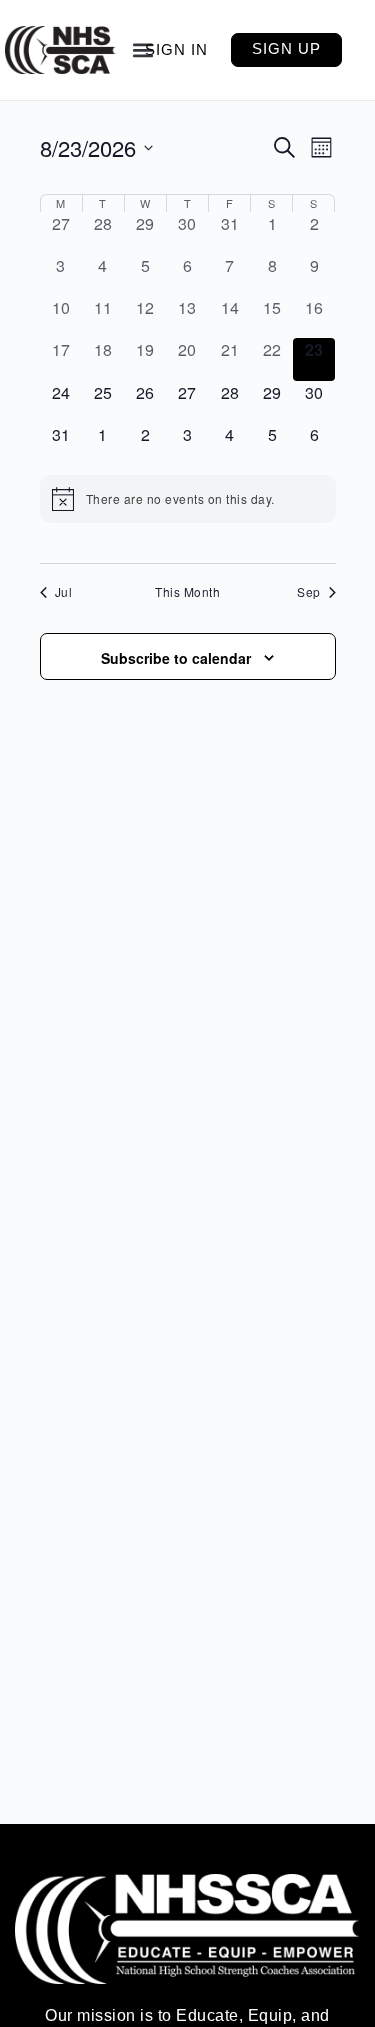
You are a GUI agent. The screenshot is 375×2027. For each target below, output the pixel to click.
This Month (187, 592)
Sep (309, 592)
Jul (64, 592)
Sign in (176, 49)
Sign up (286, 48)
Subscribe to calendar (176, 658)
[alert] (188, 499)
